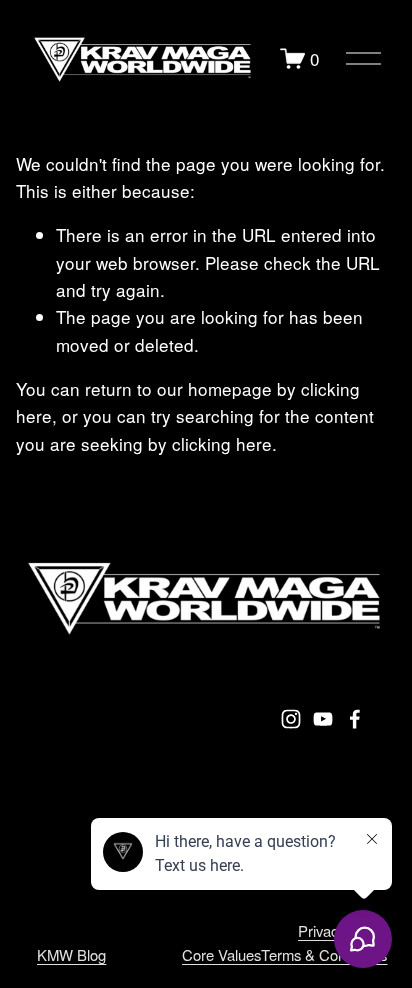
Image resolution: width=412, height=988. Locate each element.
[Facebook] (355, 719)
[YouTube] (323, 719)
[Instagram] (291, 719)
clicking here (222, 443)
